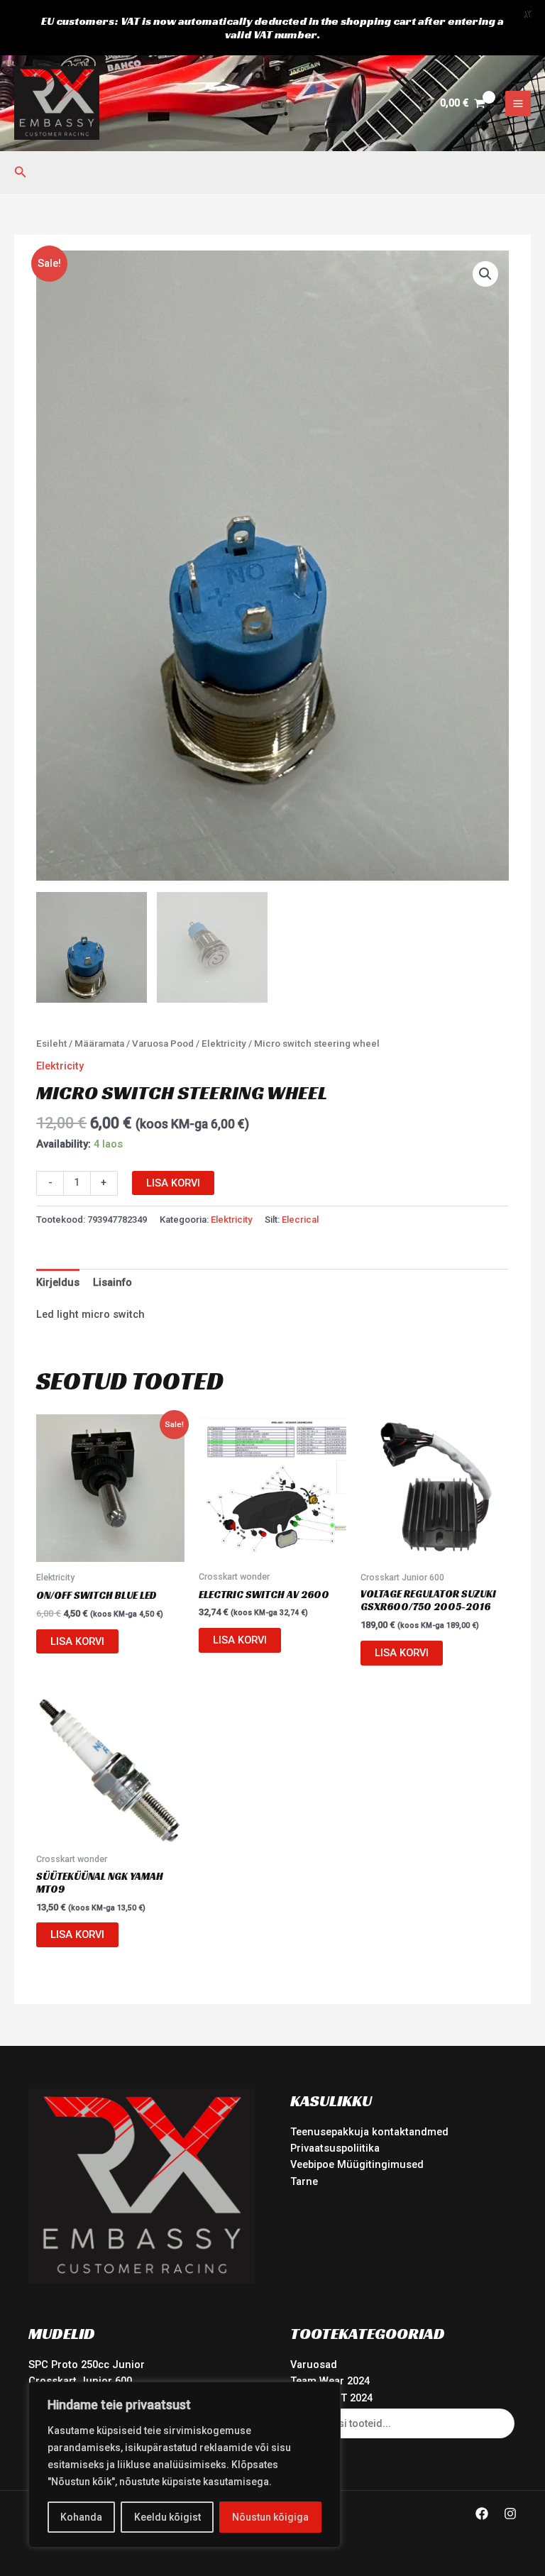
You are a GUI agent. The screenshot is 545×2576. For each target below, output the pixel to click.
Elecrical (300, 1220)
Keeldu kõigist (167, 2517)
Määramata (99, 1044)
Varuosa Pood (163, 1044)
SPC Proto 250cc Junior (87, 2365)
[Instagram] (510, 2514)
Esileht (51, 1044)
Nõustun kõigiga (270, 2517)
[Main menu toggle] (518, 104)
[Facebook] (482, 2514)
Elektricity (224, 1044)
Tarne (304, 2181)
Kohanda (81, 2517)
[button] (21, 172)
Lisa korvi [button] (77, 1641)
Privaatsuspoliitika (335, 2148)
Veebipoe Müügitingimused (357, 2164)
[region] (185, 2465)
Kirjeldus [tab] (58, 1282)
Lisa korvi (173, 1183)
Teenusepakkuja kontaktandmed (369, 2132)
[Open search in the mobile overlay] (403, 2423)
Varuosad (314, 2365)
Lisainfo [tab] (112, 1282)
